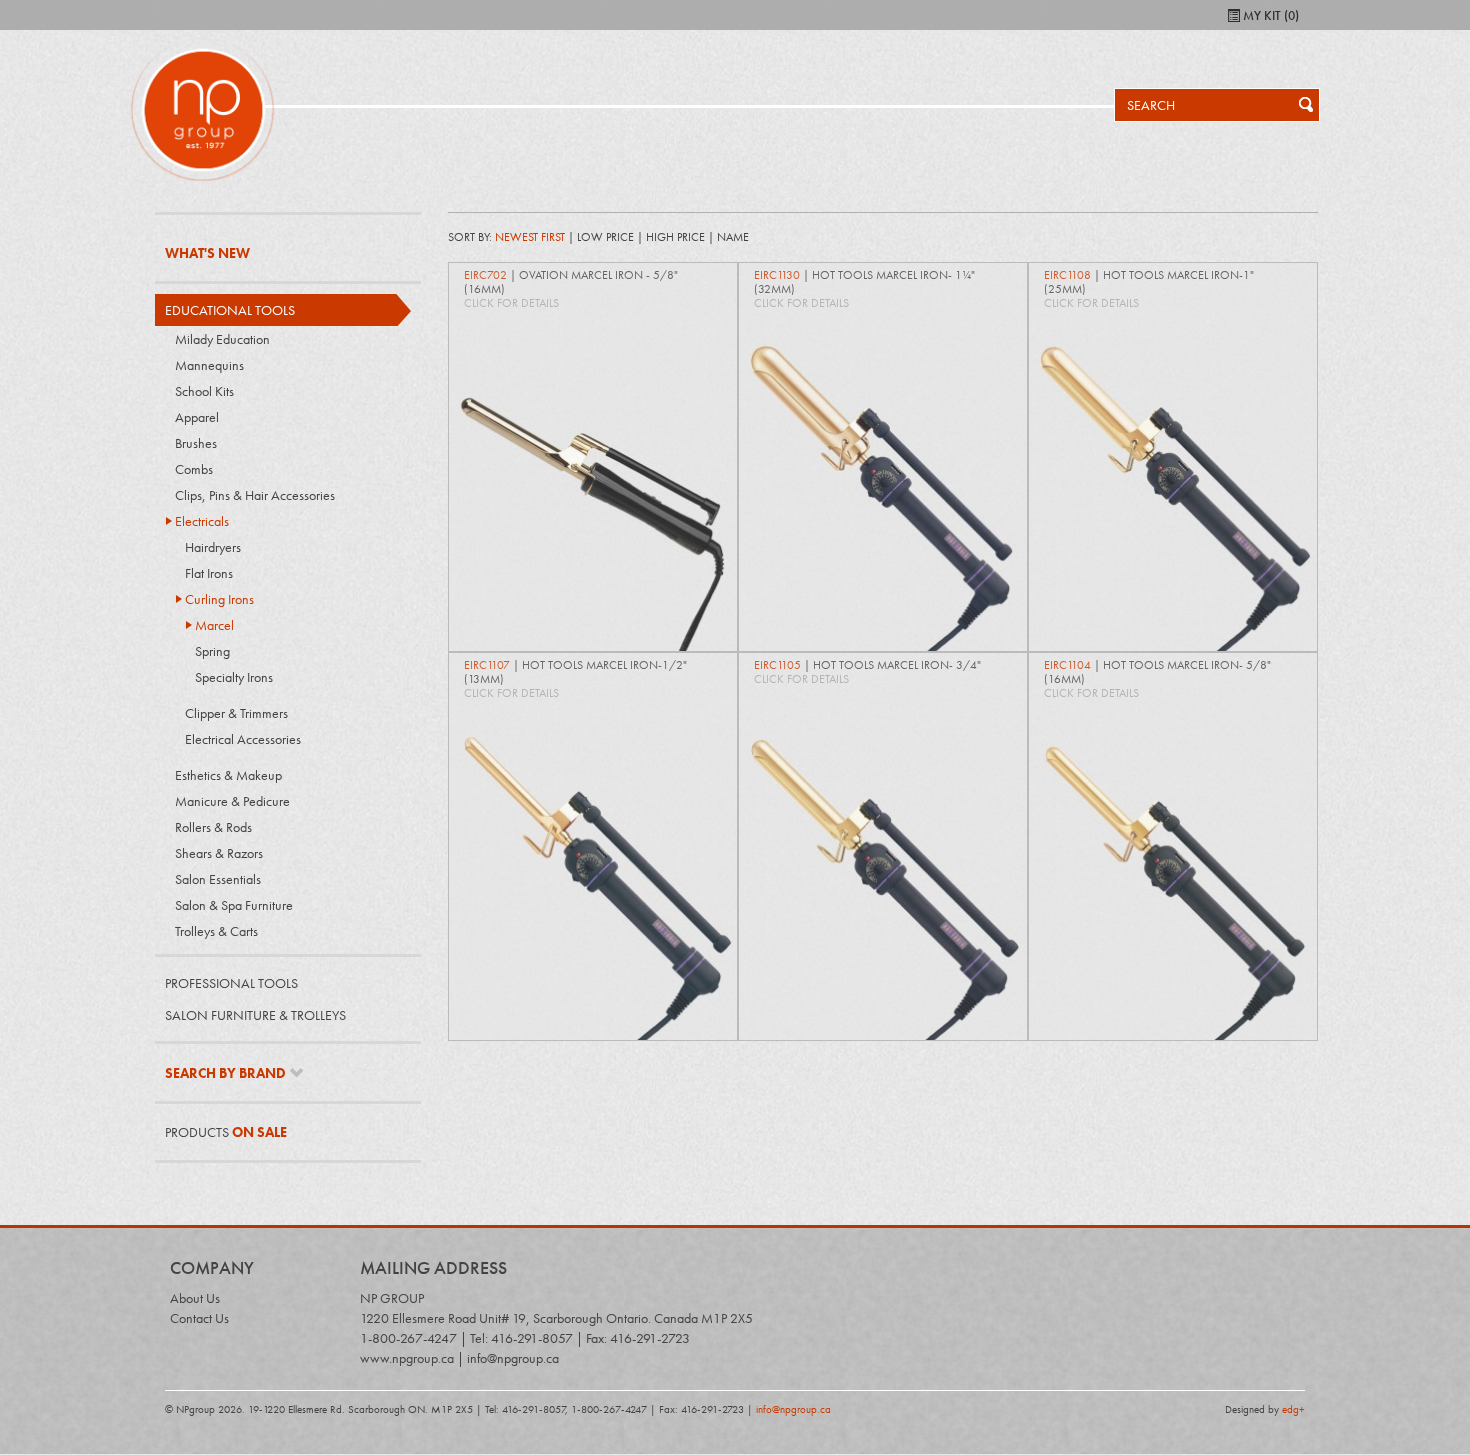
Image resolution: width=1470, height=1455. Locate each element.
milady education (222, 339)
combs (194, 469)
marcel (214, 625)
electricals (202, 521)
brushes (196, 443)
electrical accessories (243, 739)
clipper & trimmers (236, 713)
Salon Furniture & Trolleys (255, 1015)
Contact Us (199, 1318)
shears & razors (219, 853)
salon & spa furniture (234, 905)
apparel (197, 417)
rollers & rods (213, 827)
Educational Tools (230, 310)
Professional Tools (231, 983)
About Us (195, 1298)
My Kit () (1269, 16)
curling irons (219, 599)
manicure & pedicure (232, 801)
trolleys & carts (216, 931)
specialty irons (234, 677)
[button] (1299, 105)
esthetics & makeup (228, 775)
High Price (675, 237)
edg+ (1293, 1409)
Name (733, 237)
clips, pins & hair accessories (255, 495)
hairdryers (213, 547)
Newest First (530, 237)
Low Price (605, 237)
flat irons (209, 573)
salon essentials (218, 879)
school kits (204, 391)
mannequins (209, 365)
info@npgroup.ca (793, 1409)
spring (212, 651)
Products (226, 1132)
